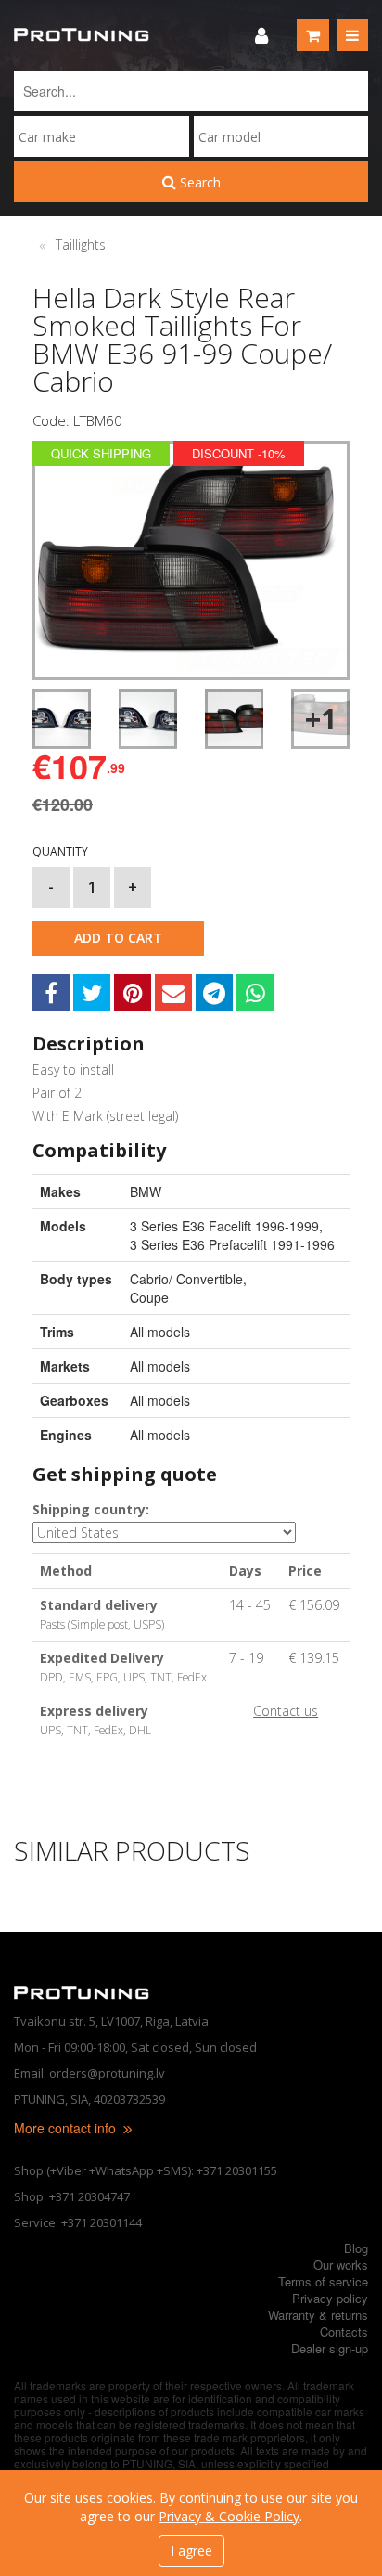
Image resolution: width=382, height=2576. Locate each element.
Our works (341, 2265)
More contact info (67, 2128)
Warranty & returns (318, 2315)
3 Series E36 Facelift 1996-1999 (224, 1226)
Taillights (81, 245)
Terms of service (323, 2281)
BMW (146, 1191)
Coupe (149, 1297)
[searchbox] (102, 137)
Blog (356, 2248)
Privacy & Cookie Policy (229, 2516)
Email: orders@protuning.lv (89, 2073)
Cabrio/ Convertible (186, 1279)
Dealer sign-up (330, 2348)
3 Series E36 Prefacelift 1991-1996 (232, 1244)
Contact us (286, 1711)
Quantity (60, 852)
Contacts (344, 2331)
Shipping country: (91, 1509)
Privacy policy (330, 2298)
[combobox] (102, 136)
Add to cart (118, 938)
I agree (191, 2550)
